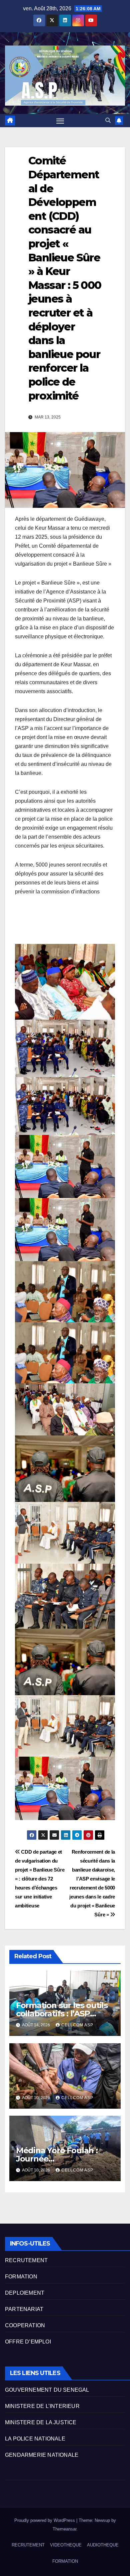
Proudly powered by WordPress (45, 2520)
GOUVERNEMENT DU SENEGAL (47, 2390)
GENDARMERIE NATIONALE (42, 2455)
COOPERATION (25, 2325)
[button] (108, 120)
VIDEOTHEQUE (66, 2545)
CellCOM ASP (77, 2025)
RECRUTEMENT (26, 2260)
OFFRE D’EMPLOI (28, 2342)
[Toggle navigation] (60, 121)
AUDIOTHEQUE (103, 2545)
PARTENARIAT (24, 2309)
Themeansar (64, 2529)
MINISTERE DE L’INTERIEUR (42, 2406)
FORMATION (21, 2277)
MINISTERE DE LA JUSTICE (41, 2422)
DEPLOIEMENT (25, 2293)
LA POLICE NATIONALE (35, 2439)
